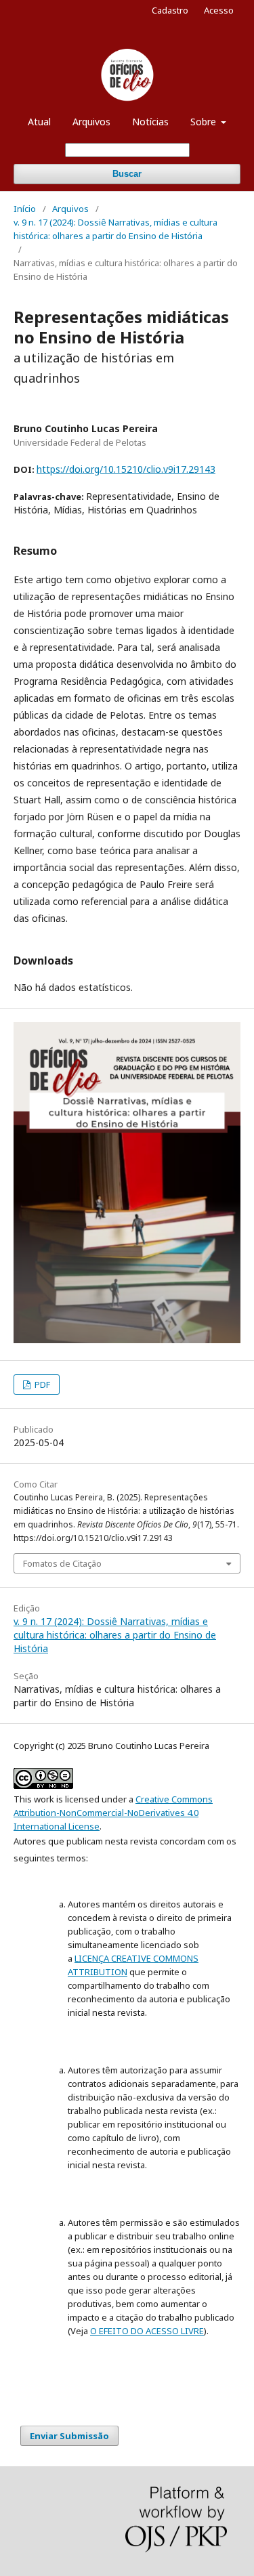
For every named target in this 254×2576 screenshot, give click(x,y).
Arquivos (91, 122)
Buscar (127, 174)
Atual (39, 122)
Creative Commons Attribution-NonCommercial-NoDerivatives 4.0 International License (113, 1813)
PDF (41, 1385)
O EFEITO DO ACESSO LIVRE (147, 2331)
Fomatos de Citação (62, 1563)
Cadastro (170, 10)
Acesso (219, 10)
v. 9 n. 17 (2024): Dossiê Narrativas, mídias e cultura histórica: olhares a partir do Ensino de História (115, 229)
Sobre (205, 122)
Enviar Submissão (69, 2436)
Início (25, 209)
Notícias (150, 122)
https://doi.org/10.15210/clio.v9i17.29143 (126, 469)
